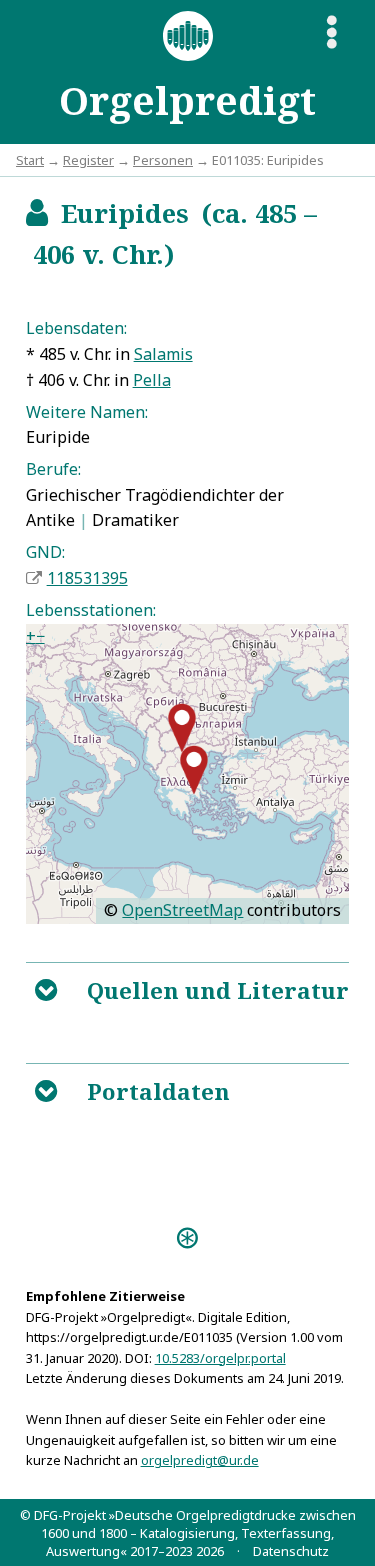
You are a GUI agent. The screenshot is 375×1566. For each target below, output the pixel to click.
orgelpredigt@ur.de (200, 1460)
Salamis (163, 354)
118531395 (87, 578)
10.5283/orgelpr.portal (220, 1358)
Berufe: (53, 469)
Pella (152, 380)
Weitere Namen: (87, 412)
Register (88, 160)
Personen (163, 160)
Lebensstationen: (91, 610)
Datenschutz (291, 1551)
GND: (45, 552)
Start (30, 160)
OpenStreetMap (182, 910)
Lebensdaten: (76, 328)
